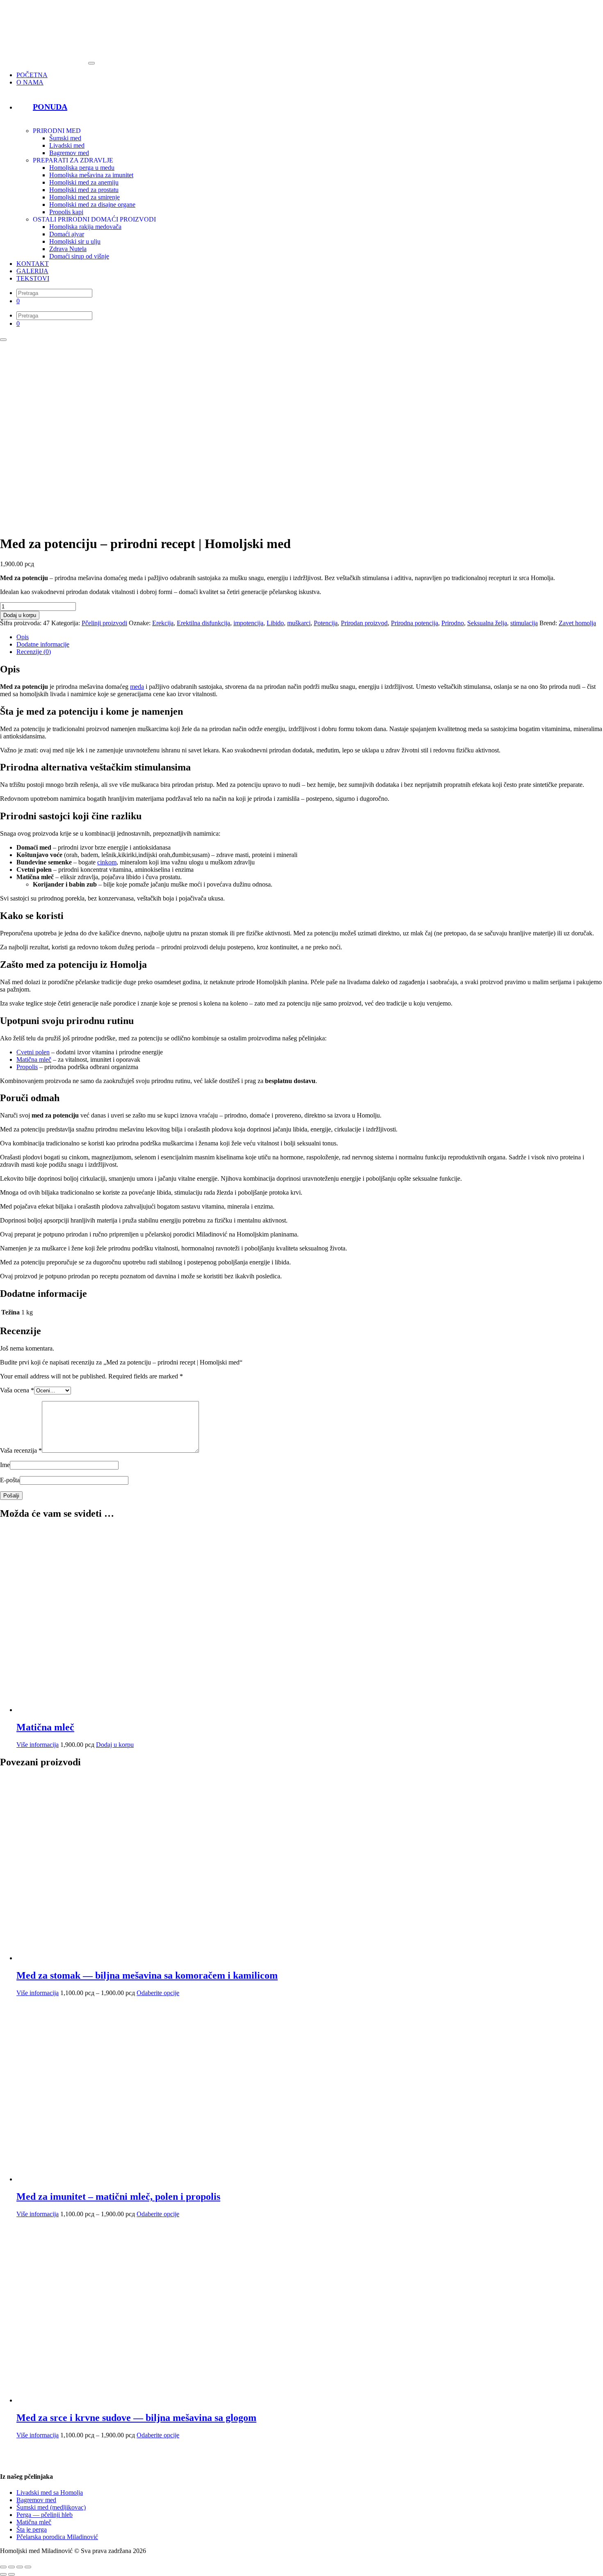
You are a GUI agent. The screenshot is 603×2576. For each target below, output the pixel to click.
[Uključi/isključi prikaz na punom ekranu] (11, 2567)
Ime (5, 1465)
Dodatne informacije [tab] (43, 644)
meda (137, 687)
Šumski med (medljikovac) (51, 2507)
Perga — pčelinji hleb (45, 2515)
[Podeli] (20, 2567)
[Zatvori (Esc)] (28, 2567)
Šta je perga (32, 2529)
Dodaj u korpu (20, 615)
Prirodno (453, 623)
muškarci (299, 623)
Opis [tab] (23, 637)
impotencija (248, 623)
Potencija (326, 623)
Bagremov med (36, 2500)
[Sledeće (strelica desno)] (11, 2574)
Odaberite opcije (158, 1993)
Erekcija (163, 623)
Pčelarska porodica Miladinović (57, 2537)
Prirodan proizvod (364, 623)
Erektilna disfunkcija (203, 623)
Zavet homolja (577, 623)
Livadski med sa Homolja (50, 2493)
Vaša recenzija (21, 1450)
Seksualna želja (487, 623)
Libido (275, 623)
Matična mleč (34, 1059)
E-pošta (10, 1480)
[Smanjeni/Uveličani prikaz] (3, 2567)
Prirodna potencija (415, 623)
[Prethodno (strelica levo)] (3, 2574)
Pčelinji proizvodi (104, 623)
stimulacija (524, 623)
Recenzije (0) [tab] (34, 652)
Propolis (27, 1067)
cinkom (107, 862)
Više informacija (38, 1745)
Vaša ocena (17, 1390)
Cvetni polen (33, 1052)
